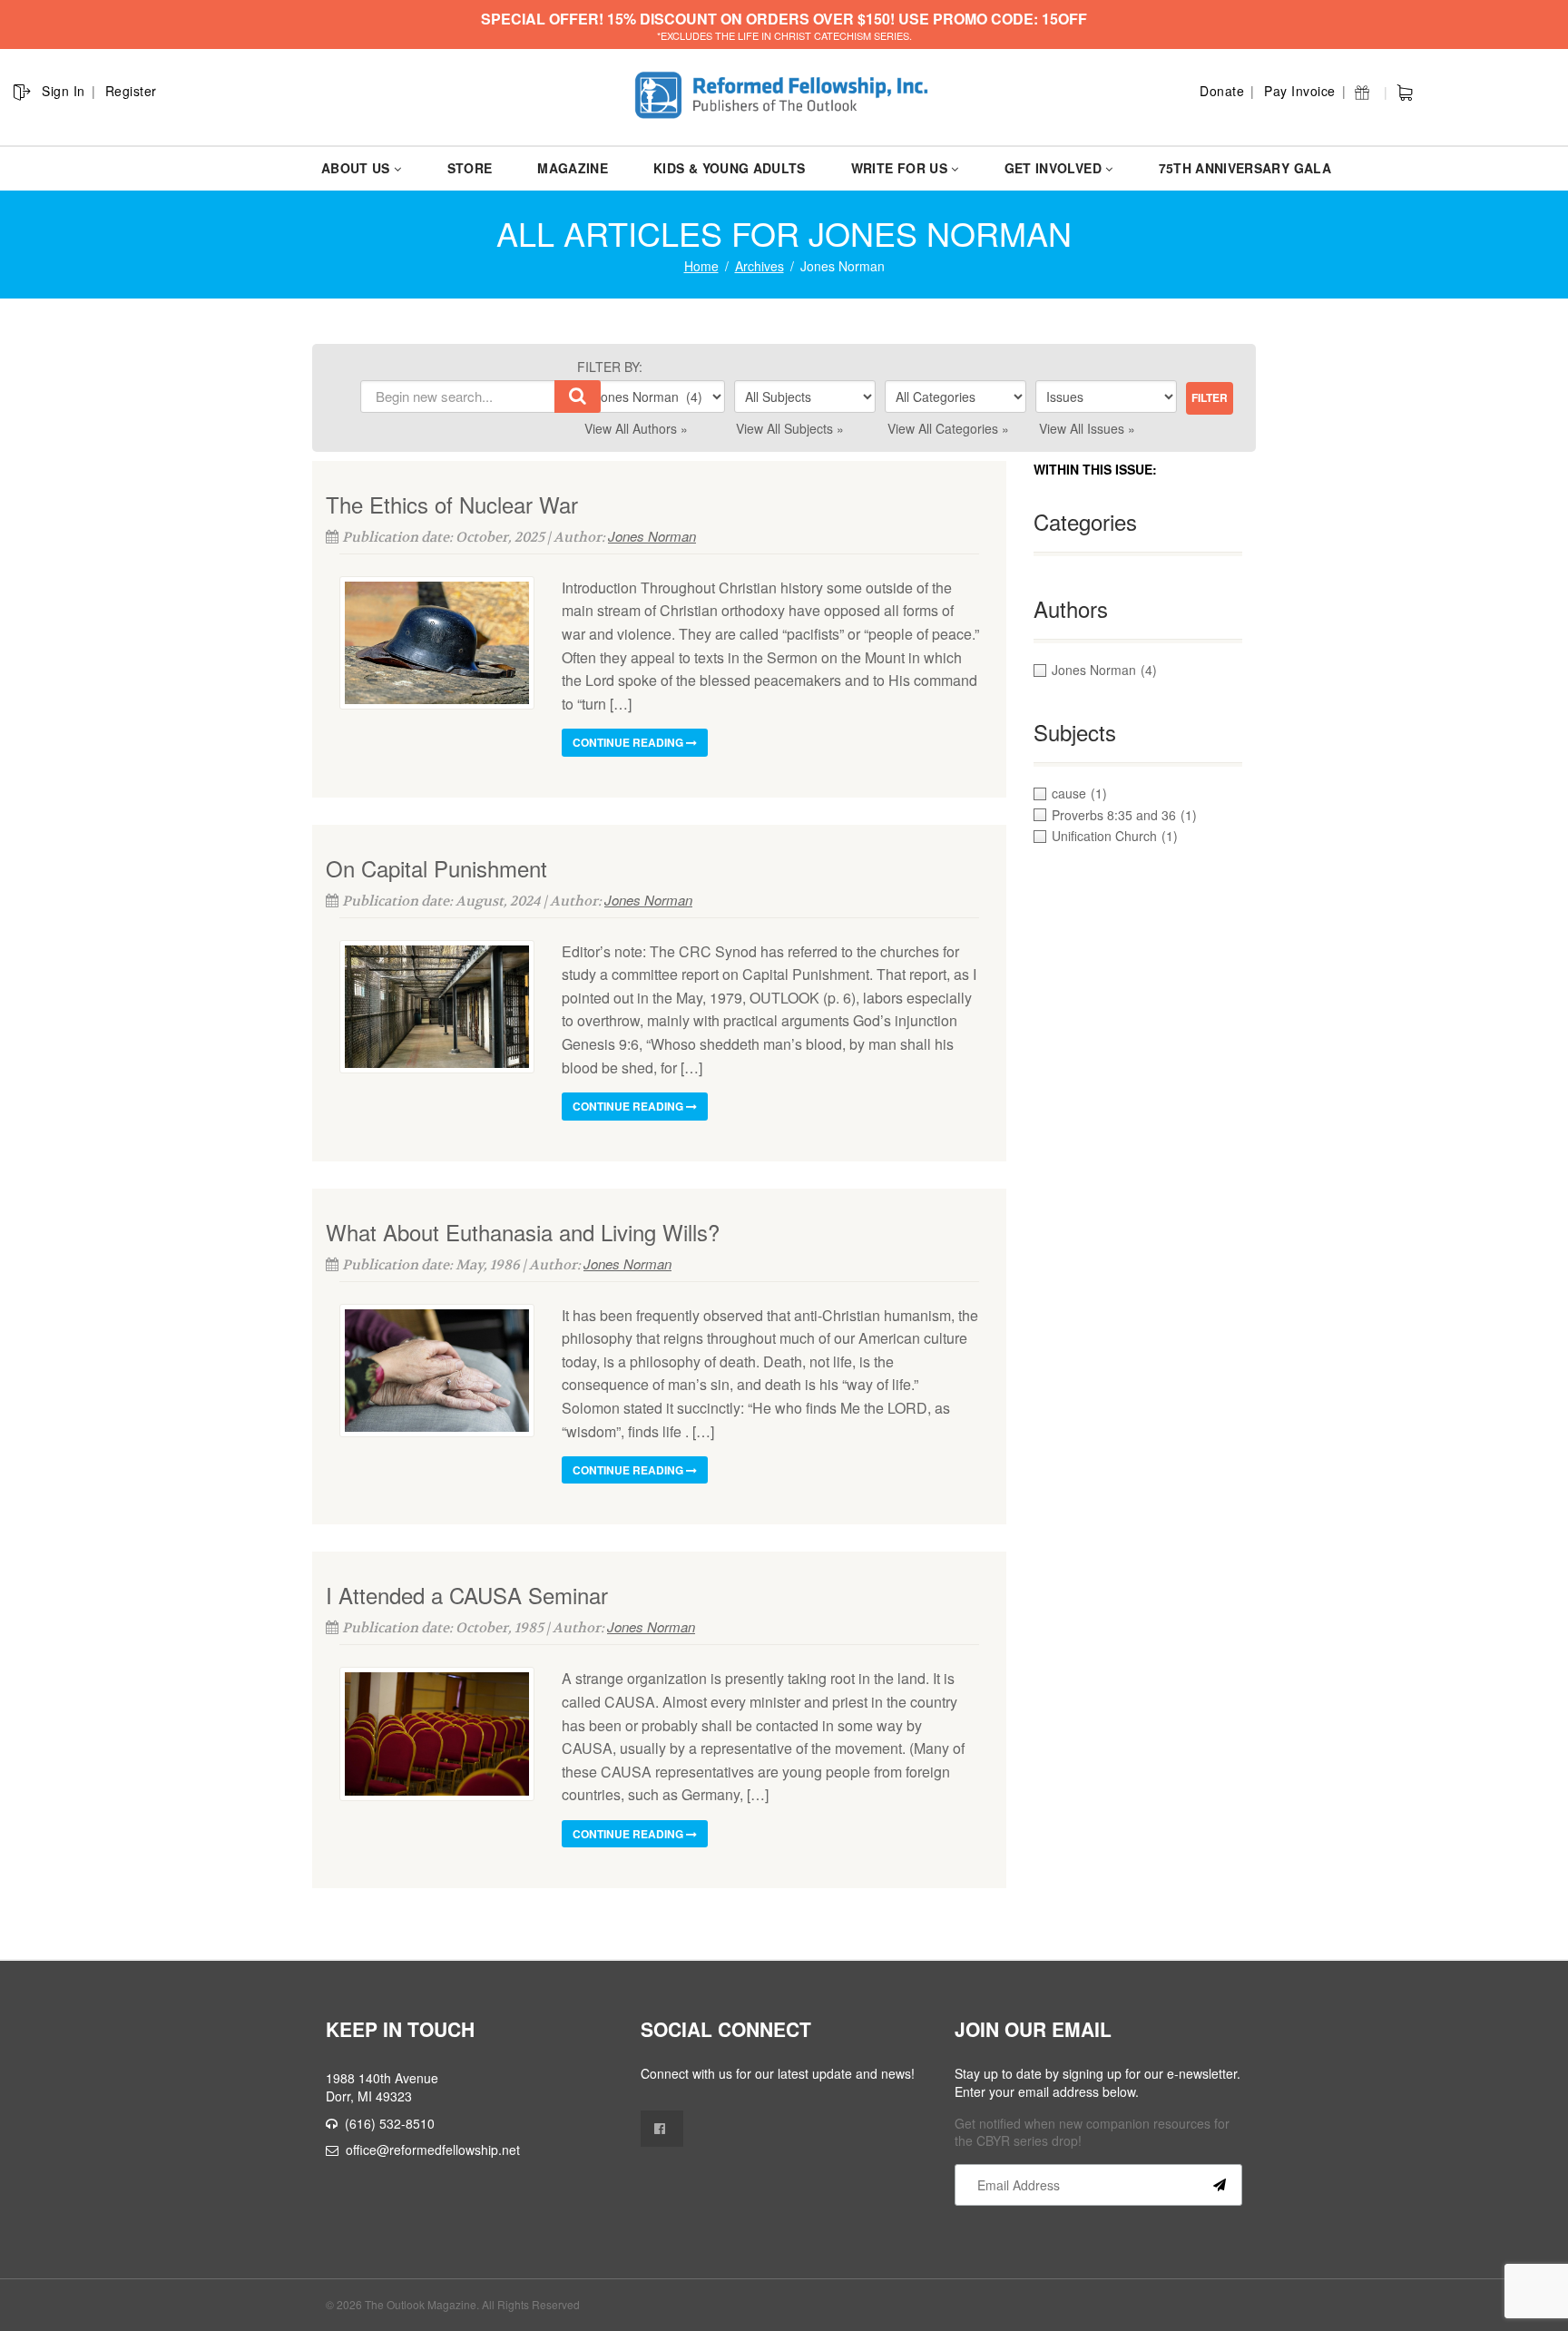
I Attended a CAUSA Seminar (467, 1595)
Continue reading (629, 742)
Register (131, 91)
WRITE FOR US (899, 168)
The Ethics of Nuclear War (452, 504)
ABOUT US (356, 168)
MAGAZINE (573, 168)
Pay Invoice (1300, 91)
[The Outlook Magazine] (784, 96)
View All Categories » (948, 428)
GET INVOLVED (1053, 168)
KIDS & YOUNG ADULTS (730, 168)
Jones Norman (652, 536)
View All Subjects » (790, 428)
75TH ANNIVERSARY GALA (1245, 168)
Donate (1222, 91)
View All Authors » (636, 428)
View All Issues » (1087, 428)
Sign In (64, 91)
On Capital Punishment (436, 868)
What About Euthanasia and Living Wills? (523, 1232)
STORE (470, 168)
